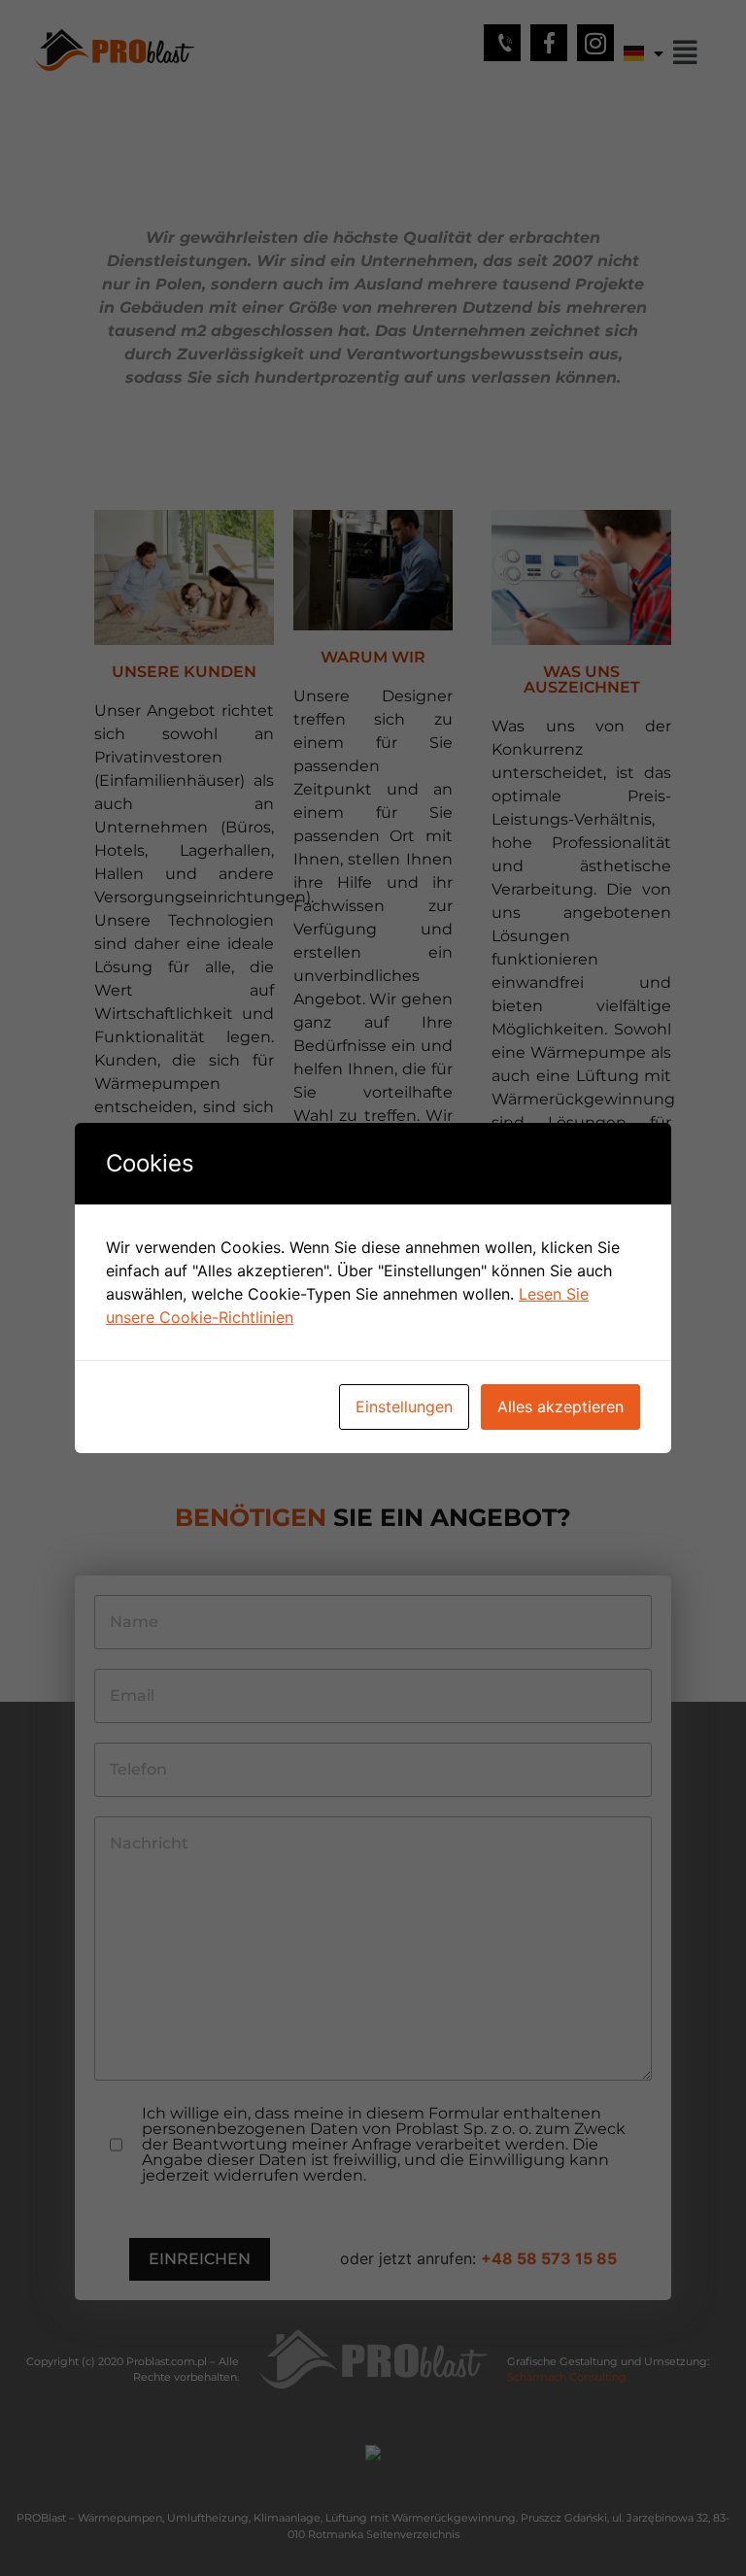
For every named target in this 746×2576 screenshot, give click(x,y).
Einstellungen (404, 1407)
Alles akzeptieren (560, 1407)
